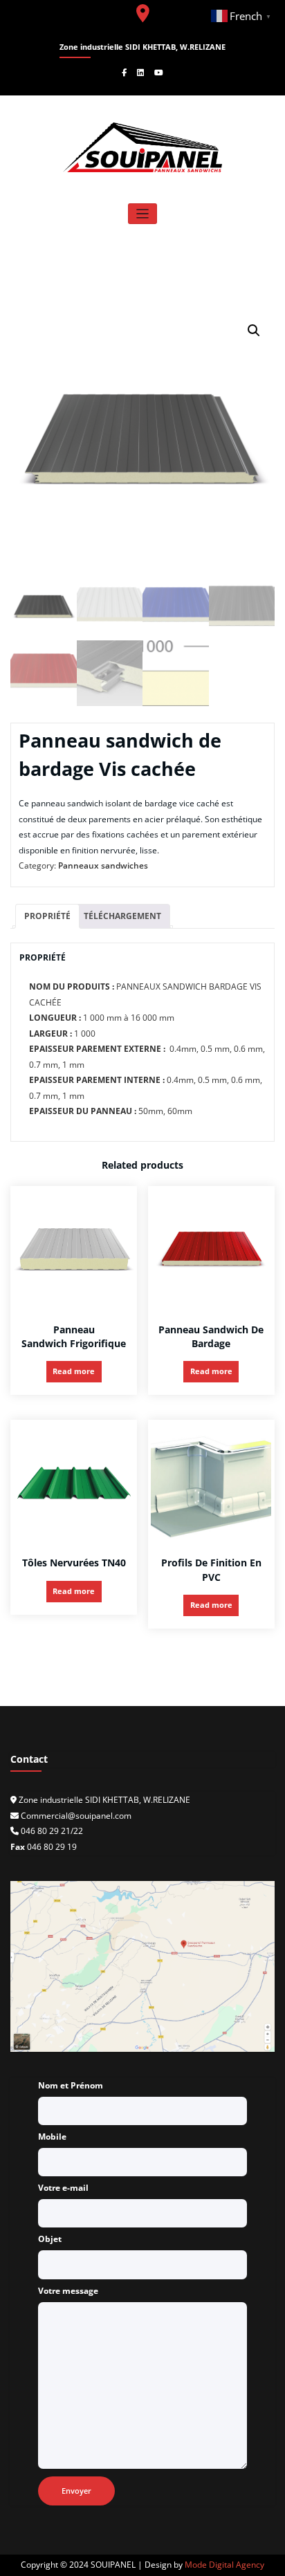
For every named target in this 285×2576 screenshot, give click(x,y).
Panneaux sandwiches (103, 865)
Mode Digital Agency (224, 2565)
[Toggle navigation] (143, 214)
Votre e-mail (63, 2188)
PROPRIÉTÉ (47, 916)
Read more (74, 1371)
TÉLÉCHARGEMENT (122, 916)
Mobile (52, 2137)
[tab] (47, 917)
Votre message (68, 2291)
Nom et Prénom (71, 2085)
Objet (50, 2239)
